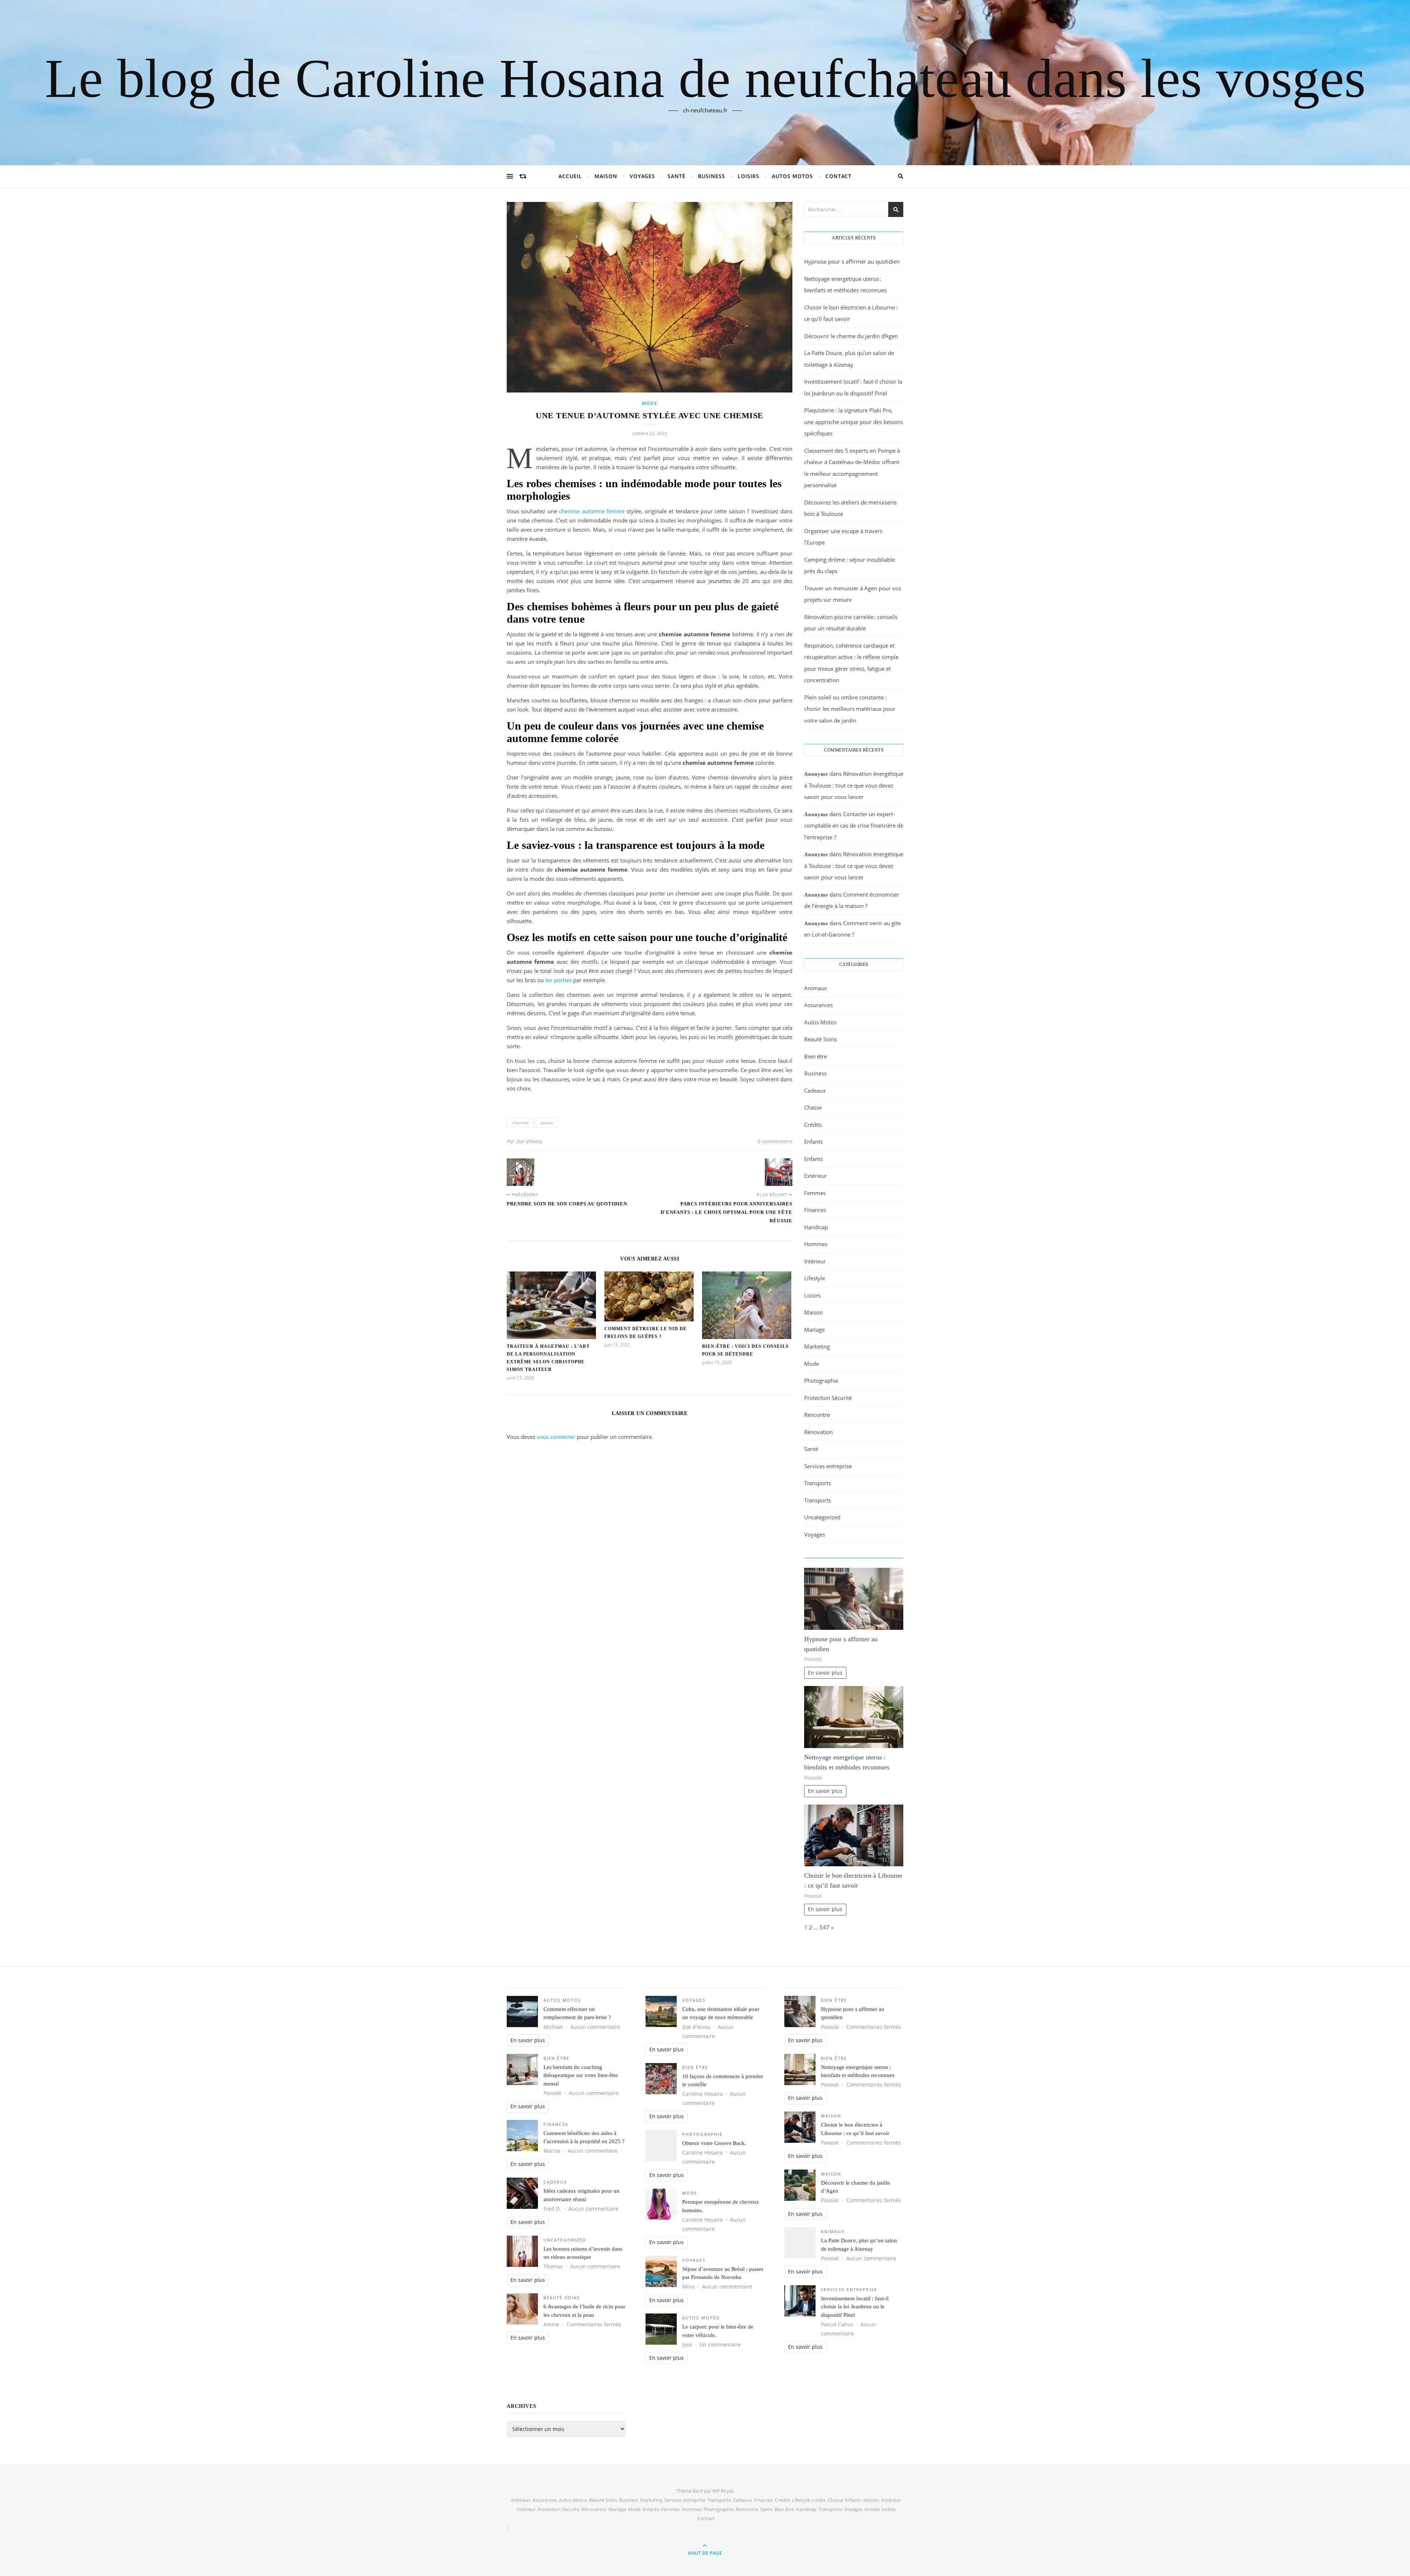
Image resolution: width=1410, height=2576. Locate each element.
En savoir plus (825, 1673)
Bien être (816, 1056)
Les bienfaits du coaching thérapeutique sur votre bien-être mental (581, 2075)
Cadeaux (815, 1090)
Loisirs (749, 176)
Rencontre (817, 1415)
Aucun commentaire (595, 2027)
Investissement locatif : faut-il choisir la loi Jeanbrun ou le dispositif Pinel (855, 2307)
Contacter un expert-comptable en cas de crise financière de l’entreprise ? (854, 826)
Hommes (816, 1244)
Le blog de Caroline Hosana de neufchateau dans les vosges (705, 78)
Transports (818, 1483)
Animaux (816, 988)
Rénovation (818, 1432)
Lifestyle (815, 1278)
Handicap (816, 1227)
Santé (677, 176)
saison (547, 1123)
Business (712, 176)
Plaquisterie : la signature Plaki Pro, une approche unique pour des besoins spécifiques (854, 422)
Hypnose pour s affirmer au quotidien (852, 261)
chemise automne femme (592, 511)
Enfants (814, 1142)
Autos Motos (792, 176)
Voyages (642, 176)
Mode (650, 403)
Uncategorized (822, 1517)
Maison (606, 176)
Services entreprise (828, 1466)
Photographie (821, 1381)
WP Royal (723, 2491)
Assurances (818, 1005)
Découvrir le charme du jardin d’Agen (851, 336)
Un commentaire (720, 2345)
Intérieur (815, 1261)
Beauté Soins (820, 1039)
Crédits (813, 1125)
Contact (838, 176)
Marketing (817, 1346)
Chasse (813, 1107)
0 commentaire (775, 1141)
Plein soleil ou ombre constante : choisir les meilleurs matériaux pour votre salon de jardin (850, 709)
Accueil (570, 176)
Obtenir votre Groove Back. (714, 2143)
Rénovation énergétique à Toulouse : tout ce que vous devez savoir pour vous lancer (854, 785)
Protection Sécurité (828, 1398)
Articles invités (880, 2509)
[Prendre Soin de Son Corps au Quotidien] (520, 1172)
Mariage (814, 1329)
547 (825, 1927)
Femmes (815, 1193)
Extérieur (816, 1176)
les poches (558, 980)
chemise (520, 1123)
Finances (815, 1210)
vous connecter (556, 1437)
